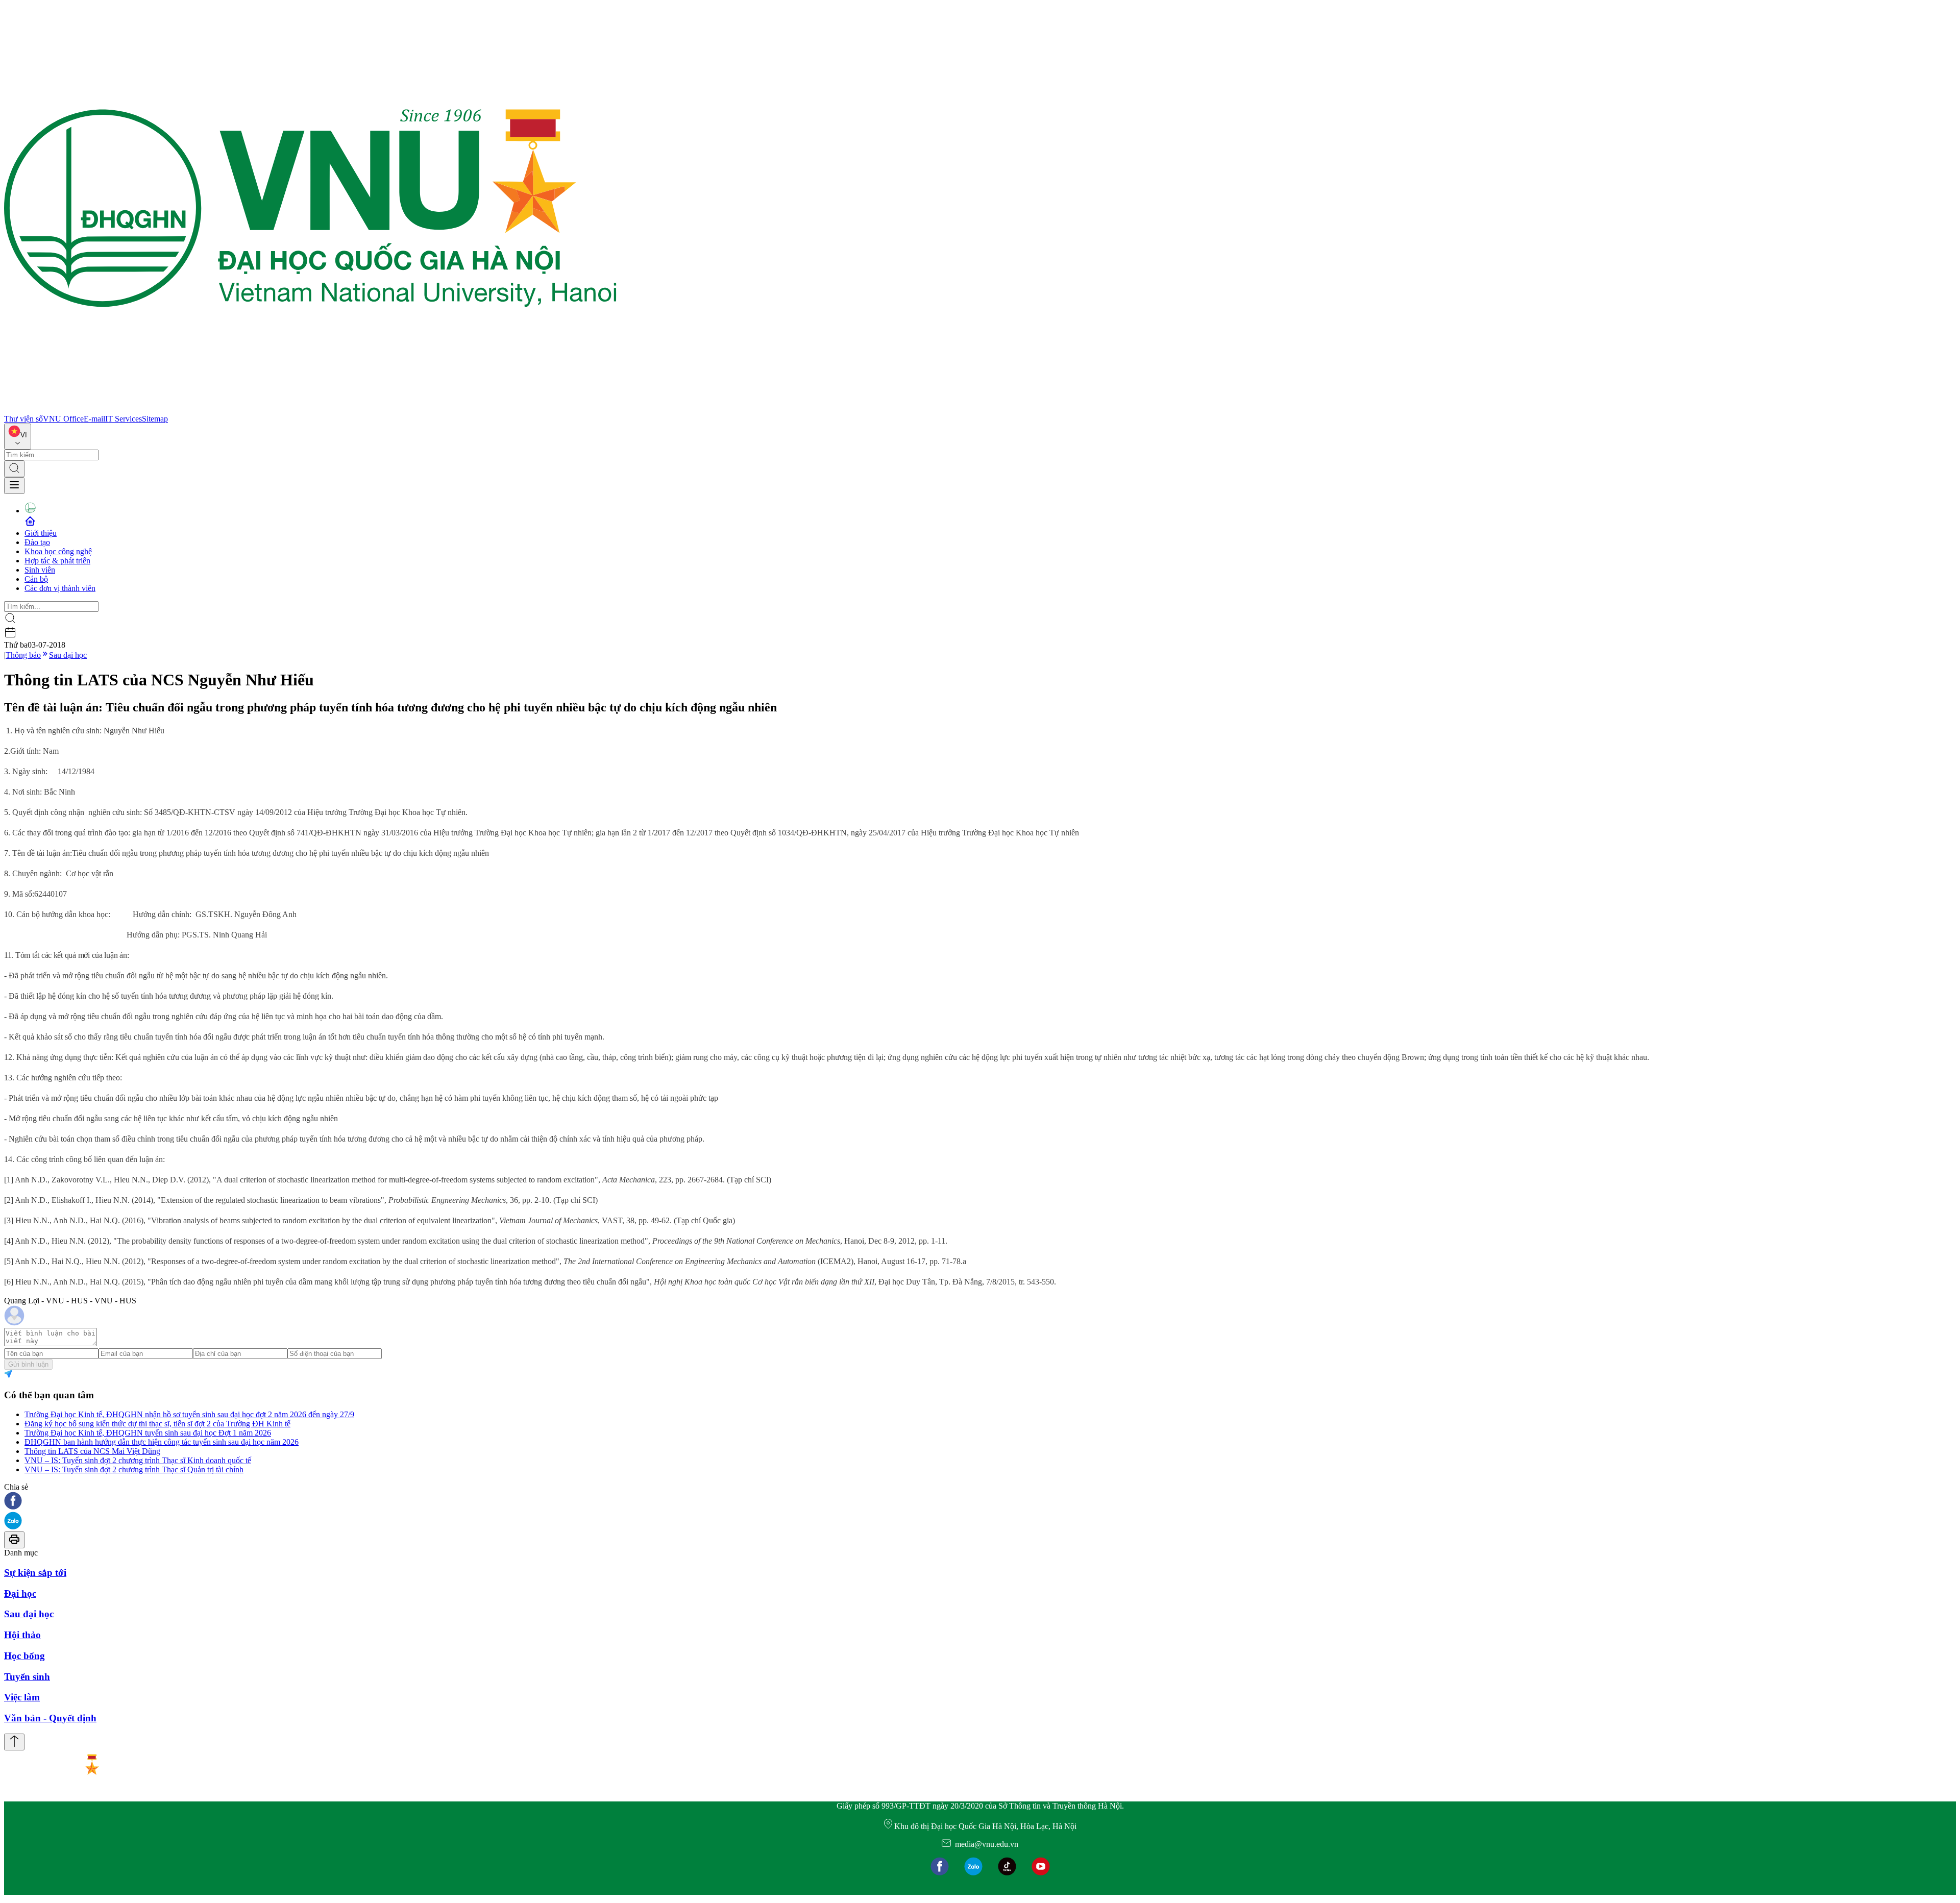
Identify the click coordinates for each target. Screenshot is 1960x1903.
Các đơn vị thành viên (60, 588)
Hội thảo (22, 1635)
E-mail (94, 419)
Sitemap (155, 419)
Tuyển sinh (27, 1677)
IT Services (124, 419)
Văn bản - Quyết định (50, 1718)
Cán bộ (36, 579)
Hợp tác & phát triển (57, 561)
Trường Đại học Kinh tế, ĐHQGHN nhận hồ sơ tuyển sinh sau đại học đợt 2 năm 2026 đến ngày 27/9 (189, 1414)
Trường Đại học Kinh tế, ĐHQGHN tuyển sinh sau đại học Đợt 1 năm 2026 (148, 1433)
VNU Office (63, 419)
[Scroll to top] (14, 1742)
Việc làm (22, 1697)
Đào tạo (37, 542)
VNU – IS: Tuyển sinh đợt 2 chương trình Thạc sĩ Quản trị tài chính (134, 1469)
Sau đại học (68, 655)
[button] (980, 1502)
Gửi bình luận (28, 1364)
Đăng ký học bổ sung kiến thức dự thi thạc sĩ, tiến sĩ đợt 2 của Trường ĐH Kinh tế (157, 1424)
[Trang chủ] (310, 410)
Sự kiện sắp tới (35, 1573)
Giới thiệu (41, 533)
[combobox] (18, 437)
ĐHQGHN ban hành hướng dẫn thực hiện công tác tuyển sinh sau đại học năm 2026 (162, 1442)
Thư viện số (23, 419)
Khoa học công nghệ (58, 551)
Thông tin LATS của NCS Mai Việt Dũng (92, 1451)
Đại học (20, 1593)
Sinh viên (40, 570)
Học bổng (24, 1656)
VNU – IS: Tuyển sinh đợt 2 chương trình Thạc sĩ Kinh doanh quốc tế (138, 1460)
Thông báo (23, 655)
